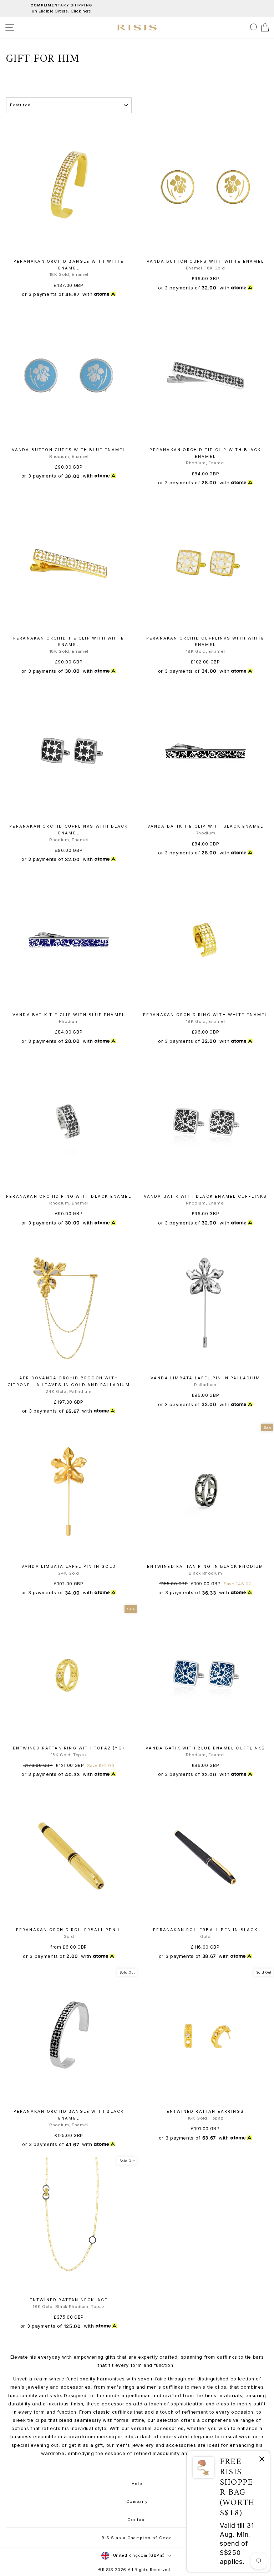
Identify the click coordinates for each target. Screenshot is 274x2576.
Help (137, 2484)
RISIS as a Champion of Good (137, 2538)
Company (137, 2501)
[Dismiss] (262, 2460)
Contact (137, 2520)
